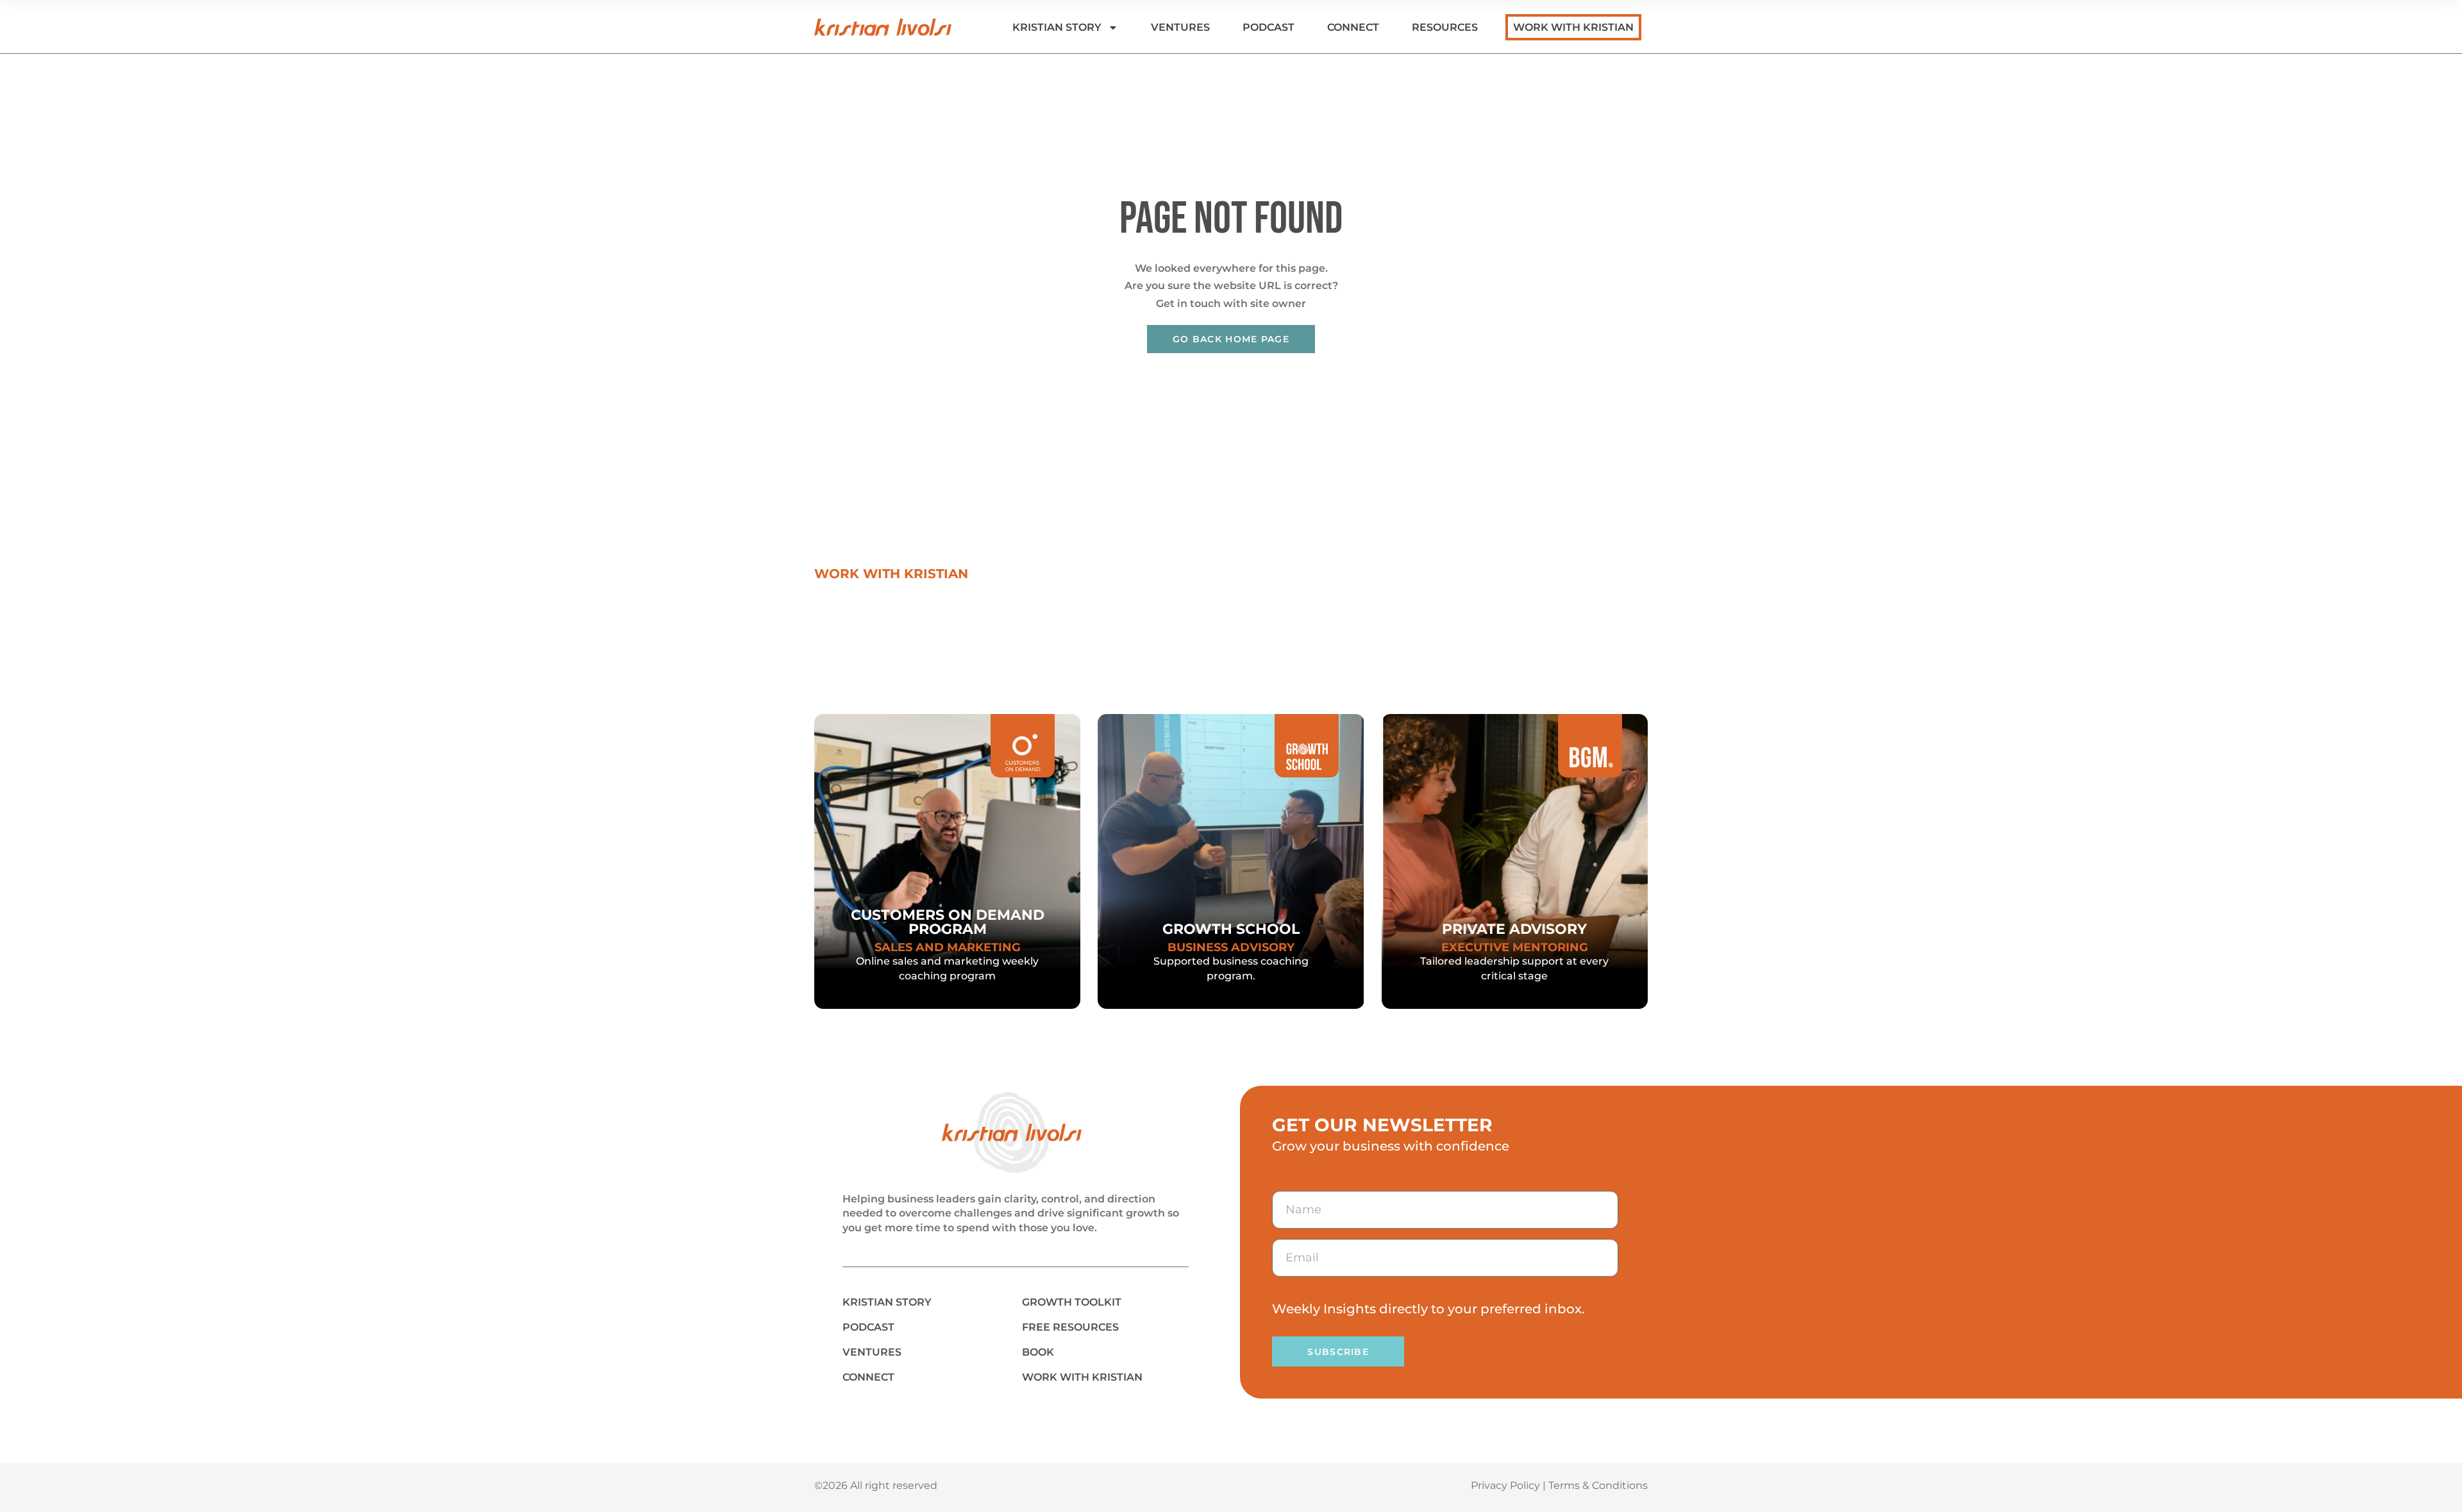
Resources (1445, 27)
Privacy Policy (1505, 1485)
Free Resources (1070, 1327)
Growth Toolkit (1072, 1302)
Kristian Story (1057, 27)
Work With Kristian (1573, 27)
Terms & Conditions (1598, 1485)
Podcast (1269, 27)
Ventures (1180, 27)
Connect (1353, 27)
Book (1038, 1352)
